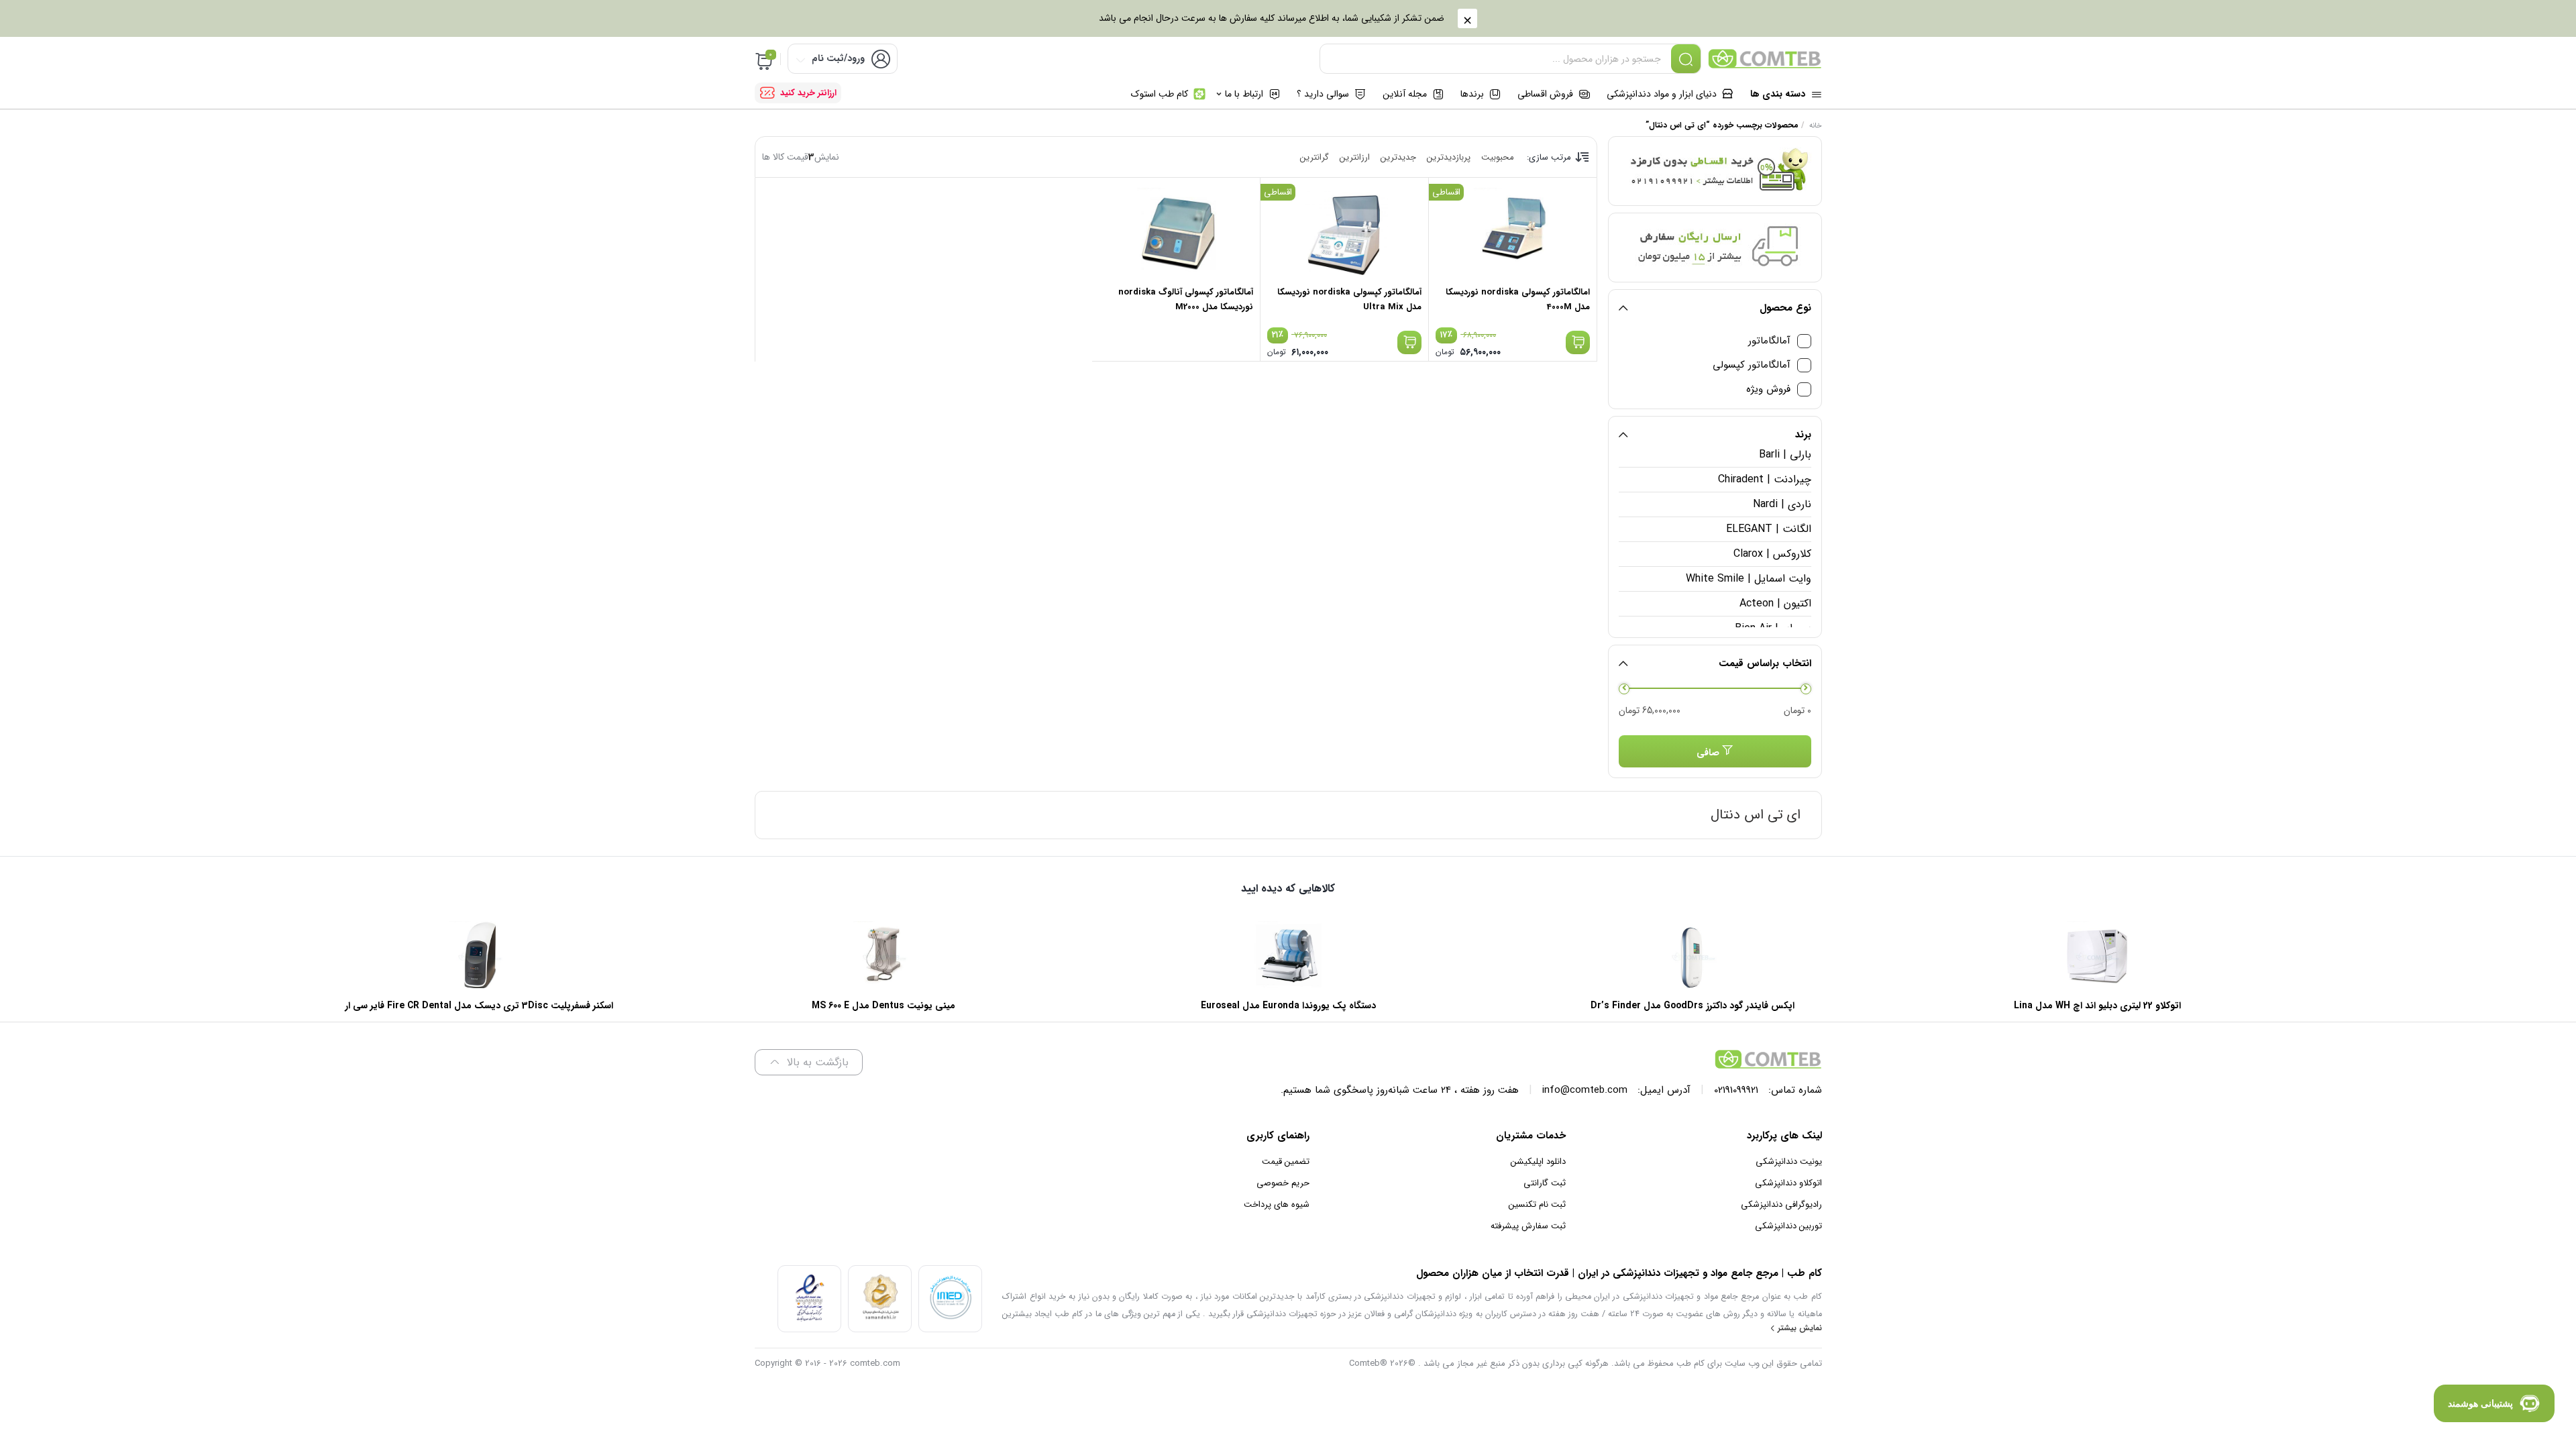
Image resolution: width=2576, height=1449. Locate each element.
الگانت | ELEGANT (1768, 529)
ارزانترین (1355, 157)
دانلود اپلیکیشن (1538, 1162)
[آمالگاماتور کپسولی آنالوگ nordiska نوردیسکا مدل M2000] (1176, 231)
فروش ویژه (1768, 389)
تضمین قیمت (1286, 1162)
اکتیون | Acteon (1775, 603)
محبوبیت (1498, 157)
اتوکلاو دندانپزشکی (1788, 1183)
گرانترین (1314, 157)
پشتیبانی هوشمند (2480, 1403)
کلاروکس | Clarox (1772, 554)
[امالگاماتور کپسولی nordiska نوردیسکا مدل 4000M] (1513, 231)
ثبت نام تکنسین (1537, 1204)
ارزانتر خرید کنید (808, 93)
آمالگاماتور (1769, 341)
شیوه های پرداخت (1277, 1204)
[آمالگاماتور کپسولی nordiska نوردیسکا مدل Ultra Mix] (1344, 231)
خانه (1816, 126)
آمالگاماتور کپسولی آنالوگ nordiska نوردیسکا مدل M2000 (1186, 300)
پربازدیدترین (1449, 157)
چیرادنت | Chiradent (1764, 479)
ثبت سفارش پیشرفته (1528, 1226)
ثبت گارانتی (1545, 1183)
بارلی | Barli (1785, 454)
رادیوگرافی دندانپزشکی (1781, 1204)
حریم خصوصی (1283, 1183)
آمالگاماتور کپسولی (1752, 365)
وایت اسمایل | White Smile (1748, 579)
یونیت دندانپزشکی (1789, 1162)
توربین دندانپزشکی (1788, 1226)
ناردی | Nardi (1782, 504)
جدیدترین (1398, 157)
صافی (1708, 753)
